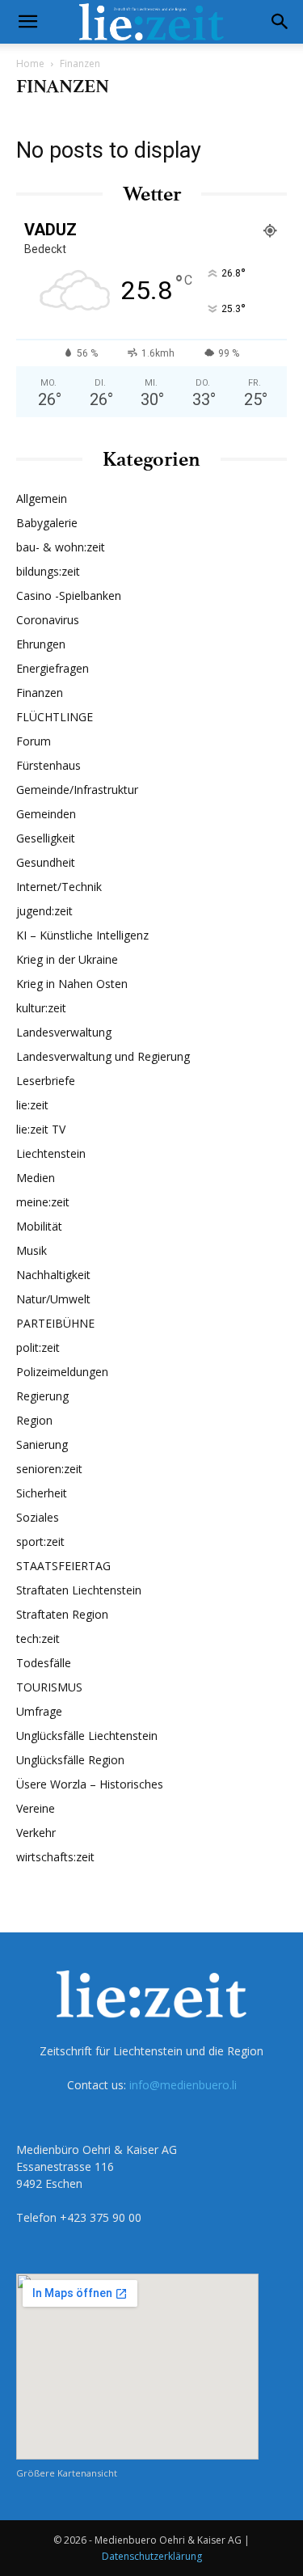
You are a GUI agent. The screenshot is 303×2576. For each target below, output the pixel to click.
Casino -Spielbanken (69, 595)
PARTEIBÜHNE (55, 1323)
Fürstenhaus (48, 765)
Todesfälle (44, 1663)
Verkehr (36, 1833)
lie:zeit (32, 1105)
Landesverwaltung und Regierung (103, 1056)
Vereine (36, 1808)
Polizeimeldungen (62, 1372)
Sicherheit (42, 1493)
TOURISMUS (49, 1687)
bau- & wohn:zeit (61, 547)
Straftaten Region (62, 1614)
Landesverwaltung (64, 1032)
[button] (27, 22)
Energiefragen (53, 668)
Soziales (38, 1517)
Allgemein (42, 498)
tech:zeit (38, 1639)
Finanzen (40, 693)
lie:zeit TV (41, 1129)
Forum (34, 741)
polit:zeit (38, 1347)
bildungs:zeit (48, 571)
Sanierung (42, 1444)
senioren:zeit (49, 1469)
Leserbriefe (46, 1081)
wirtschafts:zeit (55, 1857)
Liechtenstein (51, 1153)
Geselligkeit (46, 838)
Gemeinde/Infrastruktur (77, 790)
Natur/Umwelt (53, 1299)
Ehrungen (41, 644)
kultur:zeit (41, 1008)
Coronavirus (48, 620)
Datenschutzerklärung (152, 2556)
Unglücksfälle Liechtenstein (87, 1736)
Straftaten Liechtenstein (79, 1590)
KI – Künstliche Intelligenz (82, 935)
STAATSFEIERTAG (63, 1566)
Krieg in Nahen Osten (72, 984)
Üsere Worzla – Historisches (90, 1784)
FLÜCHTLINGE (55, 717)
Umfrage (39, 1711)
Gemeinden (46, 814)
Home (30, 63)
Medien (36, 1178)
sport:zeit (40, 1541)
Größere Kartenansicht (67, 2473)
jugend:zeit (44, 911)
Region (34, 1420)
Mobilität (39, 1226)
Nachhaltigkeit (53, 1275)
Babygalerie (47, 523)
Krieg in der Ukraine (67, 959)
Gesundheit (46, 862)
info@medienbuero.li (183, 2085)
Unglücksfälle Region (70, 1760)
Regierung (42, 1396)
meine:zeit (43, 1202)
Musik (32, 1250)
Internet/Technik (59, 887)
